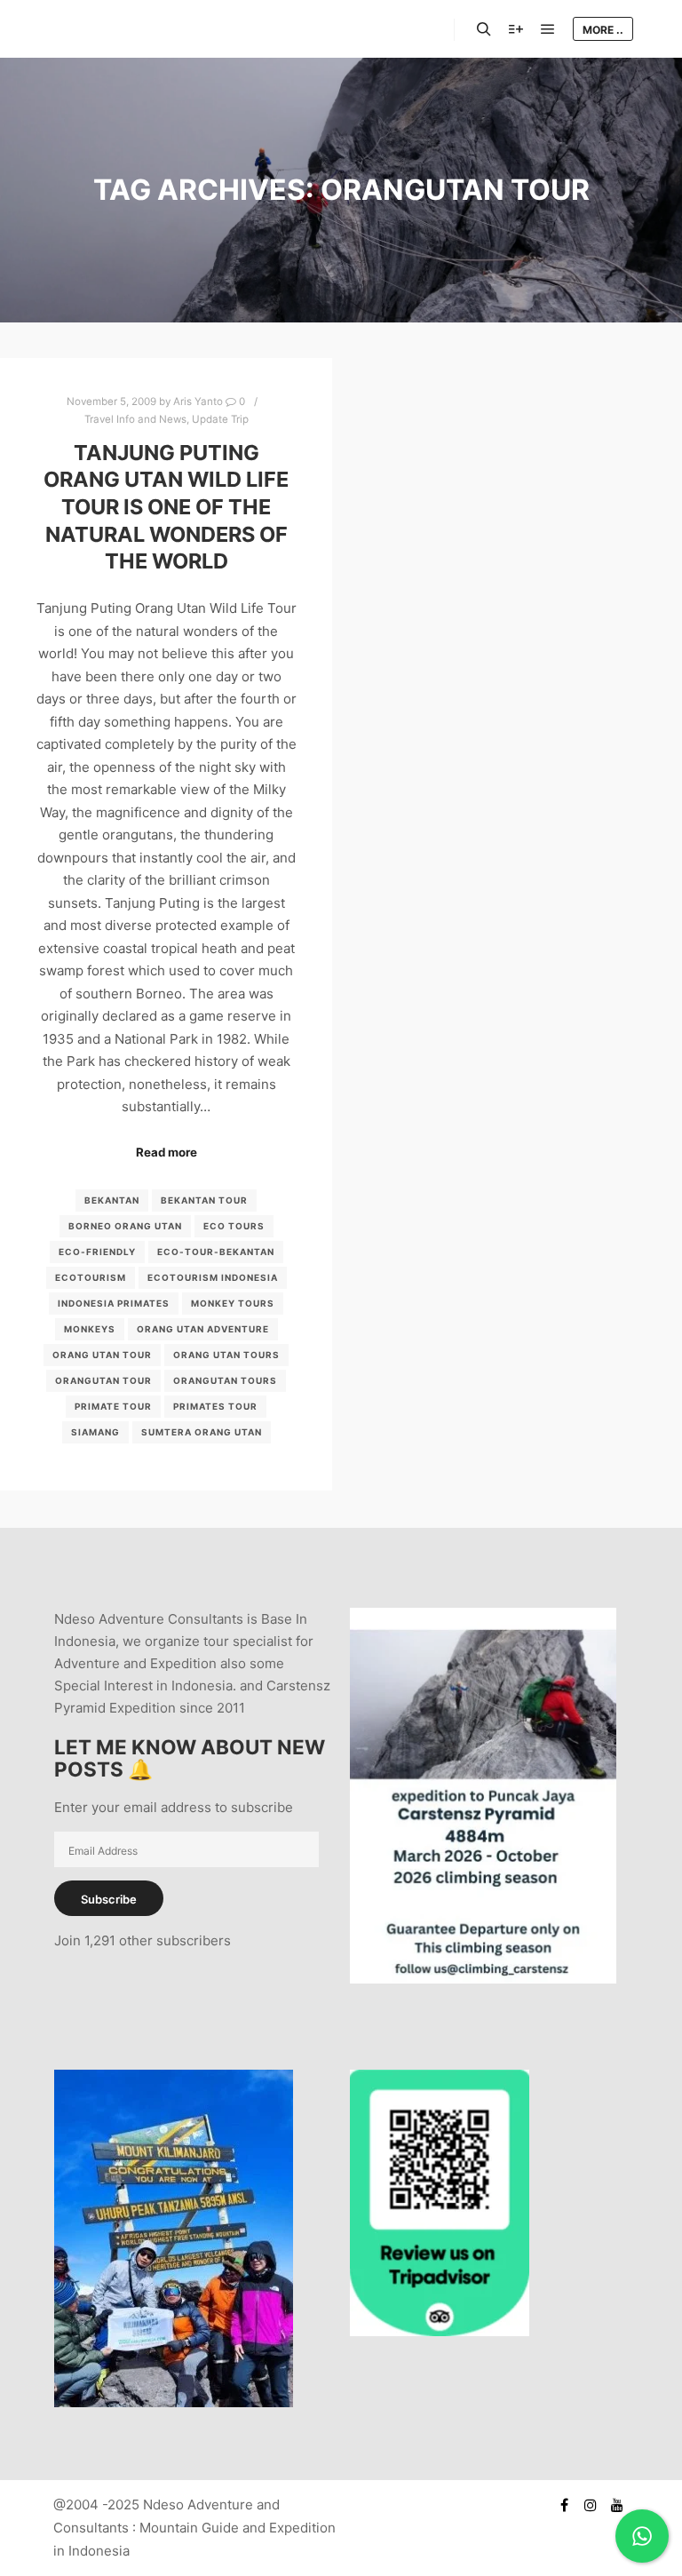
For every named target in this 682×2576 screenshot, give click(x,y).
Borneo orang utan (125, 1226)
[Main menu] (548, 29)
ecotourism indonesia (213, 1277)
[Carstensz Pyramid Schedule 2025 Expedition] (483, 1979)
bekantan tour (204, 1200)
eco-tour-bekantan (216, 1252)
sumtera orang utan (202, 1432)
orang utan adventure (203, 1329)
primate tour (113, 1406)
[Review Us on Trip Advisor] (440, 2331)
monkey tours (233, 1303)
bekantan (112, 1200)
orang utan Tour (102, 1355)
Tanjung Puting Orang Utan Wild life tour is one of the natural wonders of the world (166, 507)
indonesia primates (114, 1303)
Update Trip (220, 419)
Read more (167, 1152)
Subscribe (109, 1899)
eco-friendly (97, 1252)
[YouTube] (617, 2505)
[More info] (516, 29)
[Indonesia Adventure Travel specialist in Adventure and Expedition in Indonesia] (124, 29)
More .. (603, 30)
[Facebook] (564, 2505)
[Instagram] (591, 2505)
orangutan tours (225, 1380)
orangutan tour (103, 1380)
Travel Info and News (135, 419)
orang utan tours (226, 1355)
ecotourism (91, 1277)
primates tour (215, 1406)
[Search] (484, 29)
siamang (95, 1432)
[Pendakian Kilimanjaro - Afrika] (174, 2402)
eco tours (234, 1226)
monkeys (90, 1329)
